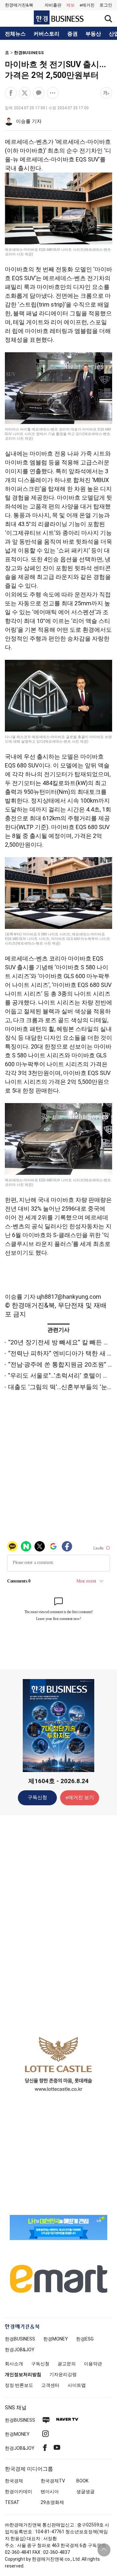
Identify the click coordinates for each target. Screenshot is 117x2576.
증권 (72, 34)
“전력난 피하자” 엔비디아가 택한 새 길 (61, 1353)
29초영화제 (52, 2502)
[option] (58, 2064)
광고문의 (67, 2364)
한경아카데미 (19, 2492)
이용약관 (93, 2364)
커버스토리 (46, 34)
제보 (71, 5)
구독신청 (37, 1797)
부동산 (93, 34)
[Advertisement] (58, 1923)
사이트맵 (77, 2385)
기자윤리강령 (63, 2374)
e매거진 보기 (80, 1797)
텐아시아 (50, 2492)
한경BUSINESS (29, 53)
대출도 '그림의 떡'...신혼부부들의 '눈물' (61, 1387)
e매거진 (87, 5)
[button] (106, 5)
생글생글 (85, 2492)
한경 (20, 2339)
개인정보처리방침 (23, 2374)
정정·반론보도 (19, 2385)
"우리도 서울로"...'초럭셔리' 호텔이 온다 (62, 1376)
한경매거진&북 (19, 5)
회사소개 (14, 2364)
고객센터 (50, 2385)
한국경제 (14, 2481)
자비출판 (53, 5)
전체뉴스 (15, 34)
